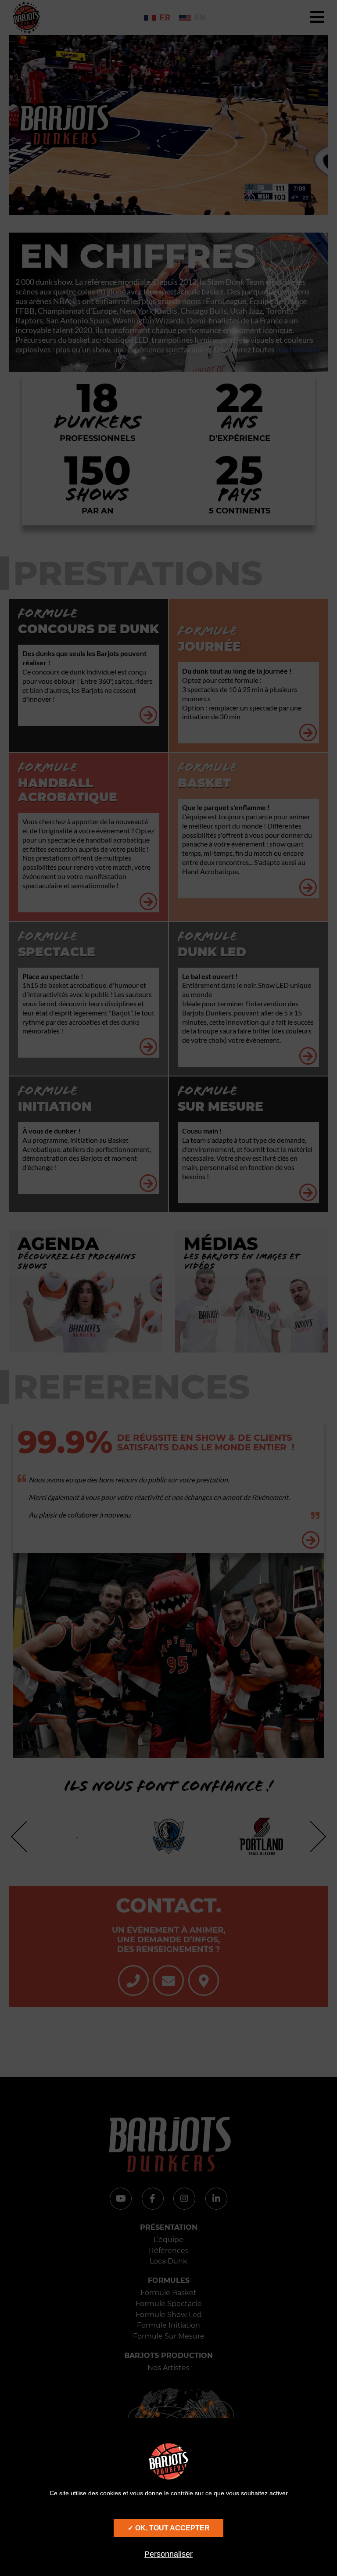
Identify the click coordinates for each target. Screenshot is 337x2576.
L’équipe (168, 2240)
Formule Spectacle (169, 2304)
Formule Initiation (168, 2325)
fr (165, 18)
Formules (169, 2280)
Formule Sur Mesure (169, 2336)
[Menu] (317, 18)
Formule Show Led (169, 2315)
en (200, 18)
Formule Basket (168, 2293)
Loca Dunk (168, 2261)
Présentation (169, 2227)
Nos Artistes (168, 2368)
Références (169, 2251)
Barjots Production (168, 2355)
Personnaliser (168, 2554)
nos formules (298, 349)
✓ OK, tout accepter (169, 2528)
